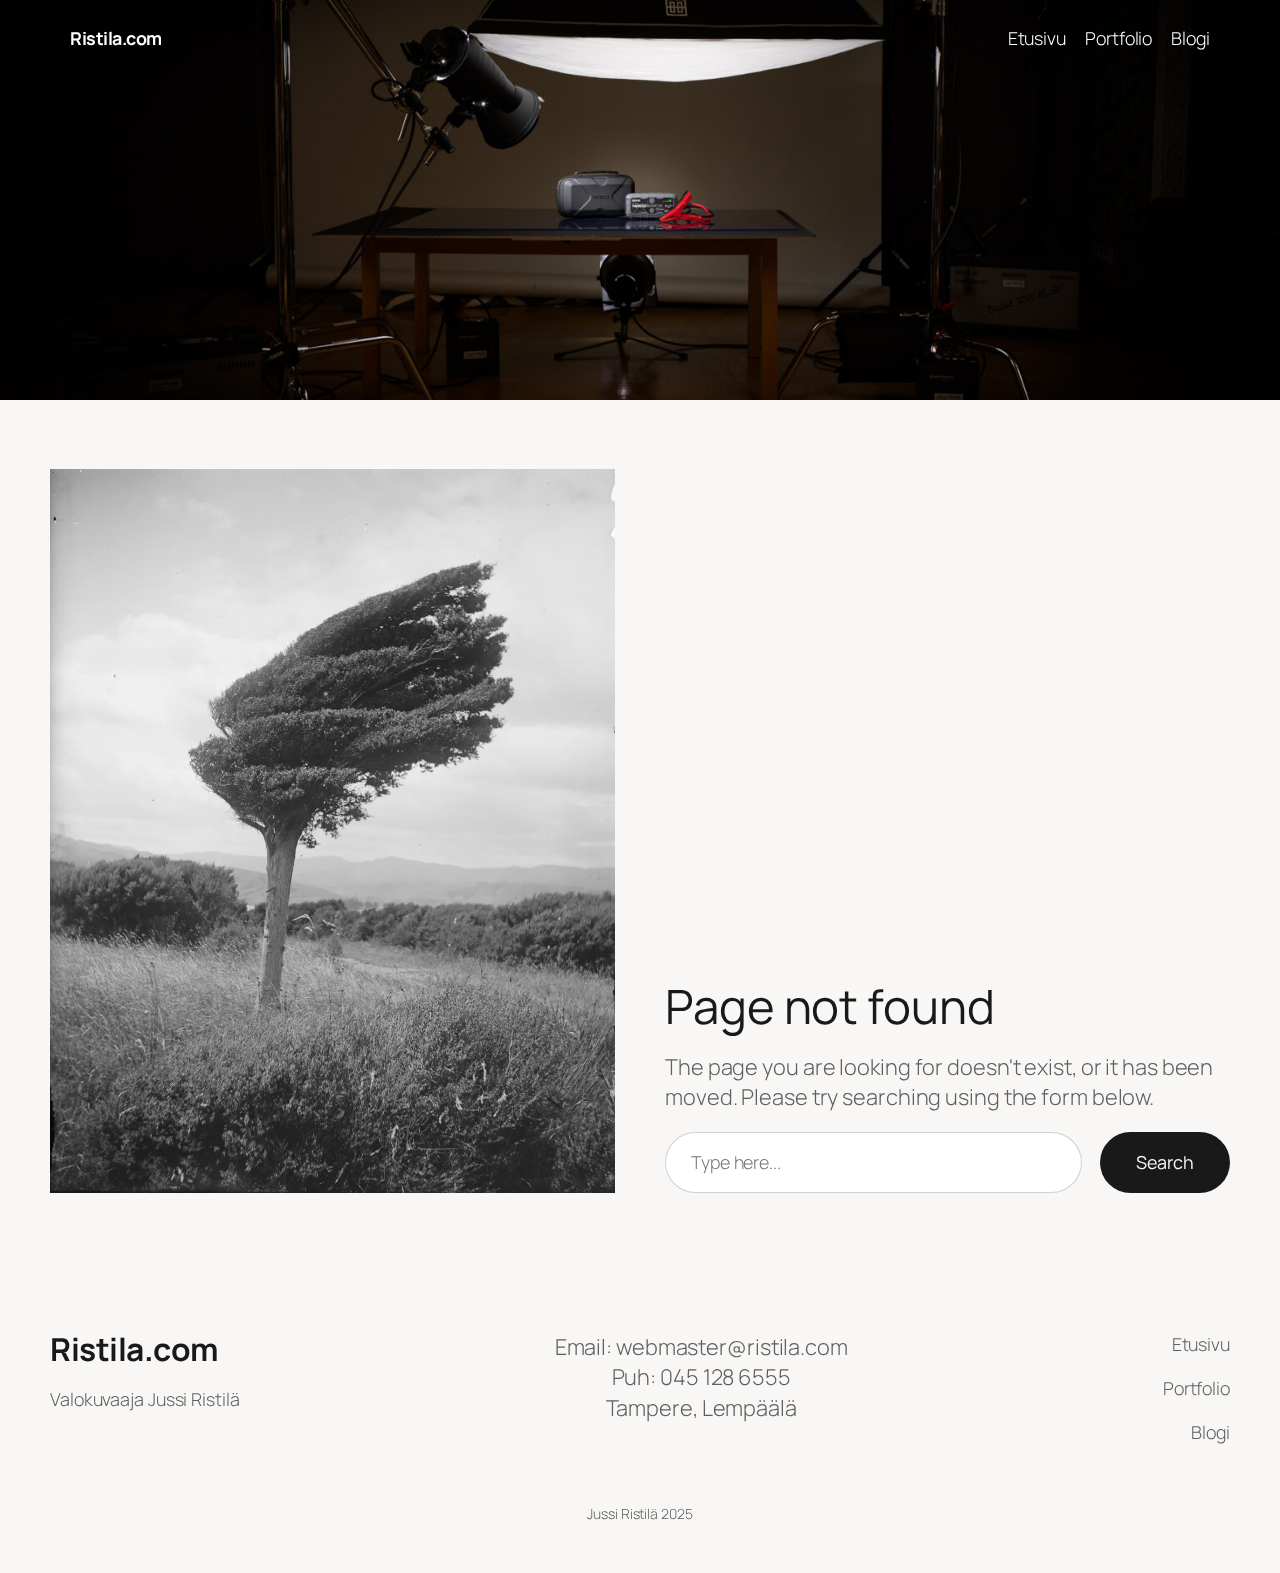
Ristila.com (116, 38)
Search (1165, 1162)
